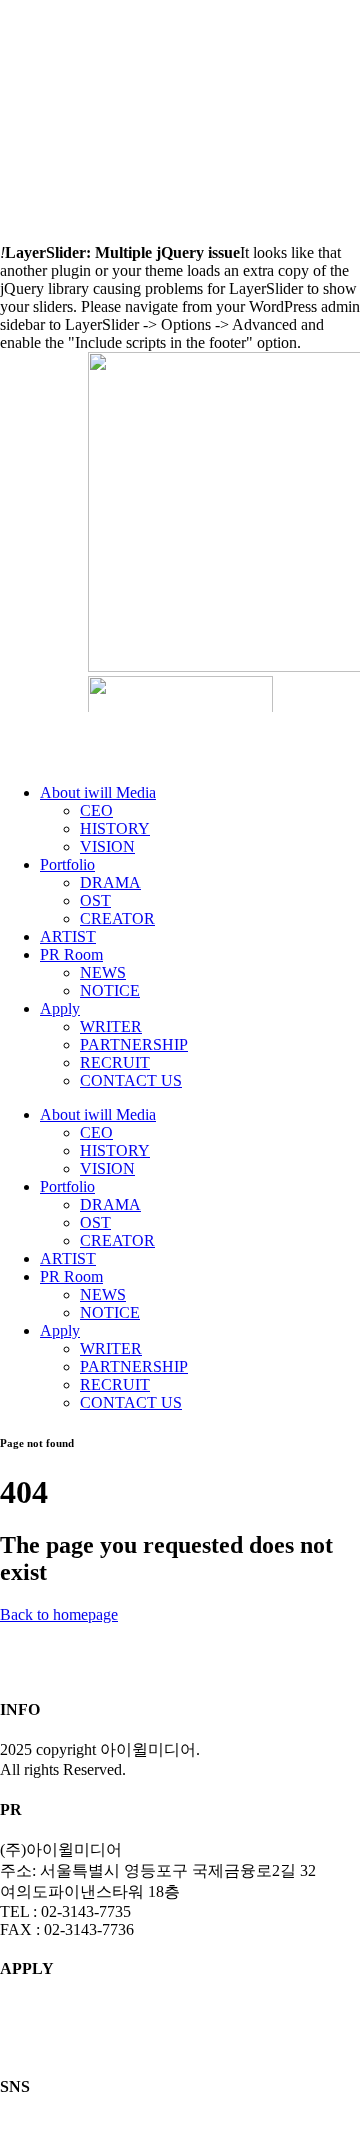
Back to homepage (59, 1614)
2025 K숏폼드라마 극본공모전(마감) (95, 139)
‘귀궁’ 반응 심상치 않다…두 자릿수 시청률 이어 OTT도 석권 (159, 92)
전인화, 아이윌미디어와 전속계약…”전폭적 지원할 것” (144, 155)
